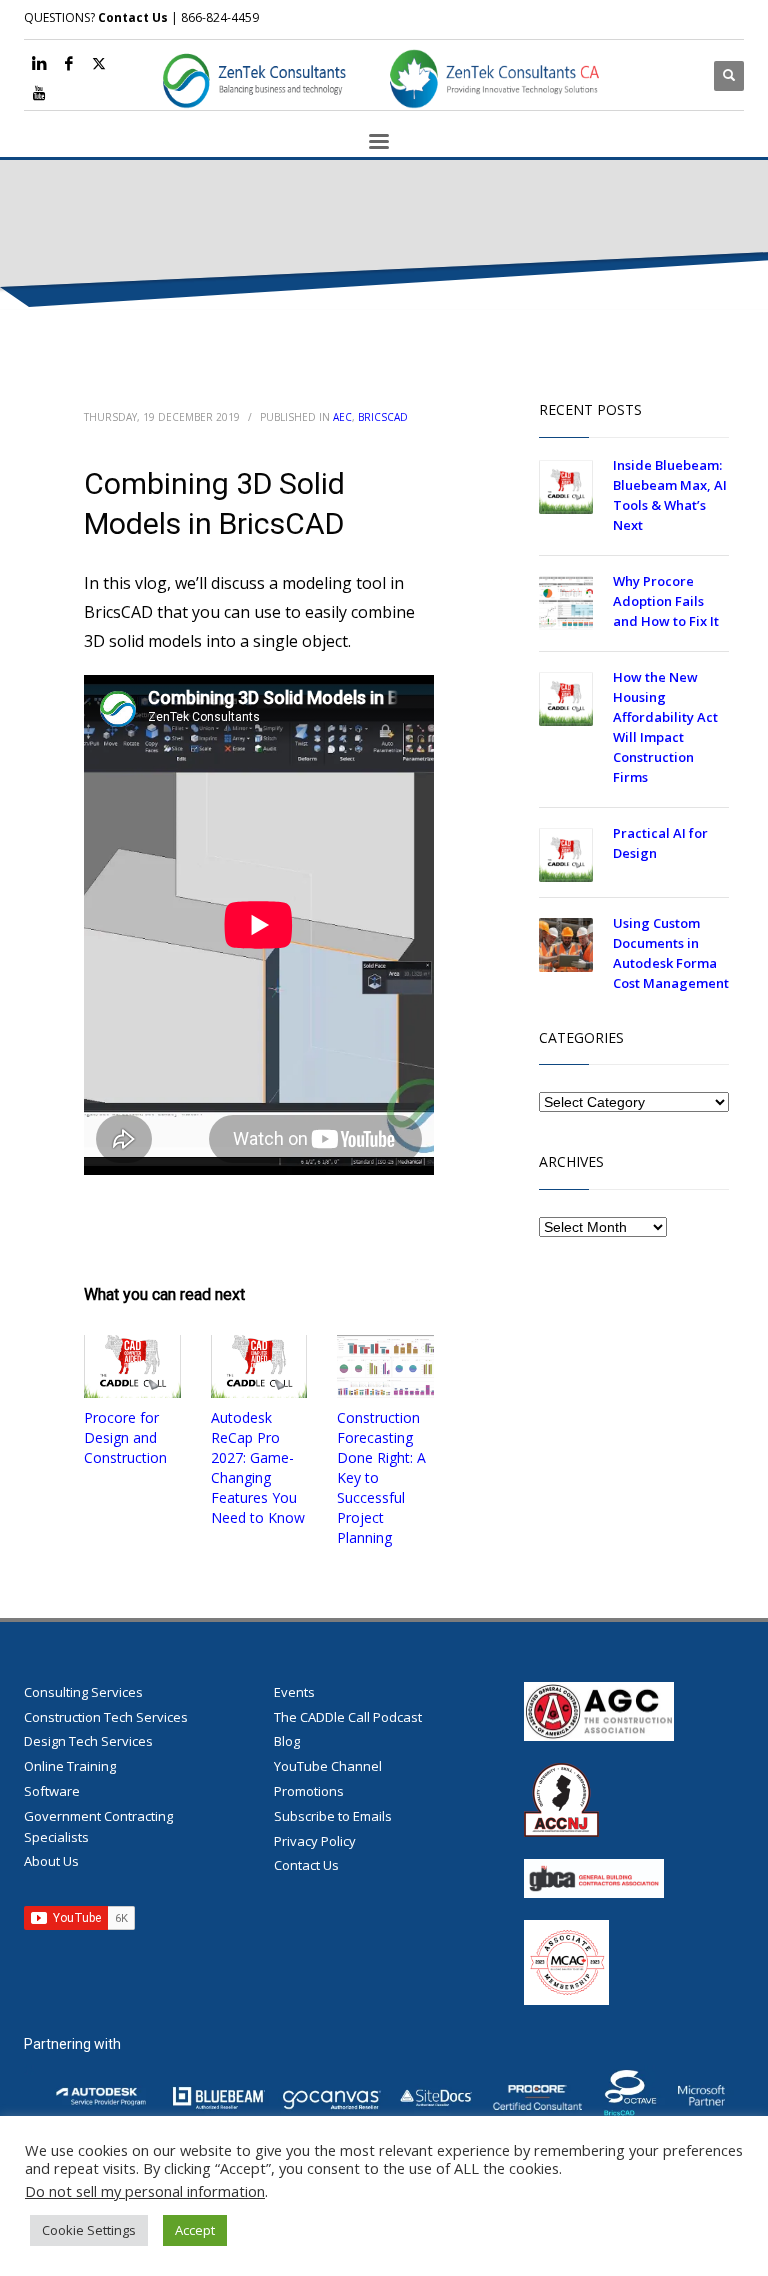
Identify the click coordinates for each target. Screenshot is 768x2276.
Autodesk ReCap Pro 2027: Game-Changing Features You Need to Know (258, 1467)
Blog (287, 1741)
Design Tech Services (88, 1741)
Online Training (70, 1766)
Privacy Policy (315, 1841)
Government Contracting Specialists (98, 1826)
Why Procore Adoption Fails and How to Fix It (666, 601)
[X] (99, 63)
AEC (342, 417)
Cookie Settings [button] (89, 2230)
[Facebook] (69, 63)
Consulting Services (83, 1692)
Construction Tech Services (106, 1717)
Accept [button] (195, 2230)
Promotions (309, 1791)
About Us (51, 1861)
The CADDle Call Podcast (348, 1717)
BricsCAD (383, 417)
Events (294, 1692)
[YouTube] (39, 93)
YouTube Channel (328, 1766)
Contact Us (133, 17)
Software (52, 1791)
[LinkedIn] (39, 63)
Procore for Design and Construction (125, 1437)
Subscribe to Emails (333, 1816)
